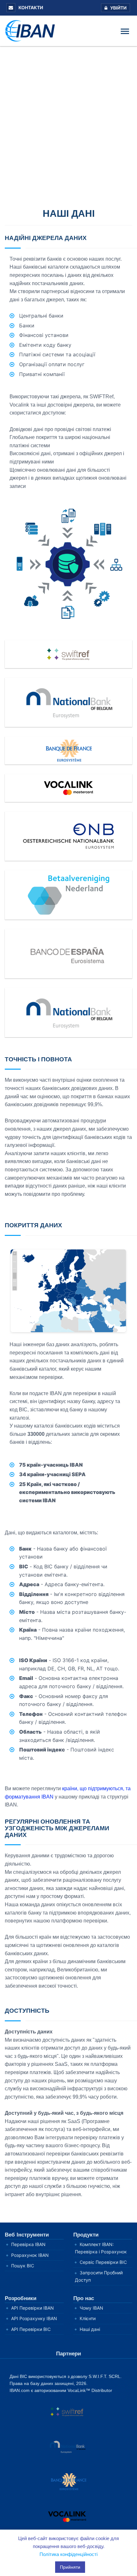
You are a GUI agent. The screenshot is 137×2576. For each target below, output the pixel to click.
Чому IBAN (91, 2308)
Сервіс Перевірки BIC (103, 2262)
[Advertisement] (68, 118)
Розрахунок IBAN (30, 2255)
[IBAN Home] (32, 30)
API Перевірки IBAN (32, 2308)
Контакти (30, 7)
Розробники (21, 2298)
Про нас (84, 2298)
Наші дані (90, 2329)
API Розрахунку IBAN (34, 2318)
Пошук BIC (23, 2266)
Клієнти (88, 2318)
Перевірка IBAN (28, 2244)
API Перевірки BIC (31, 2329)
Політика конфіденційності (68, 2554)
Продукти (86, 2235)
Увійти (118, 8)
